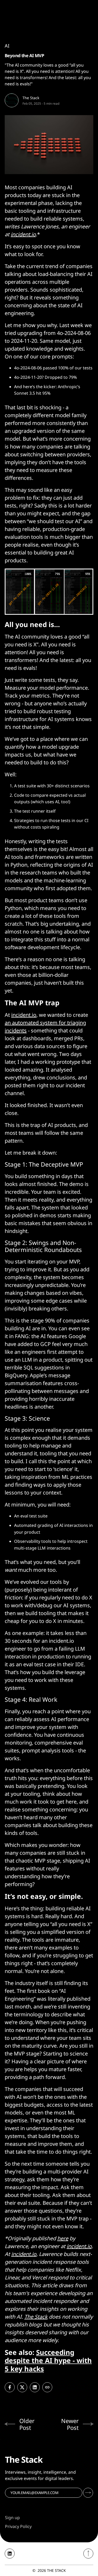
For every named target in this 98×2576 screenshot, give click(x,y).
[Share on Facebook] (10, 2387)
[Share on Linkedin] (35, 2387)
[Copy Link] (47, 2387)
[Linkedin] (10, 2554)
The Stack (31, 98)
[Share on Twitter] (22, 2387)
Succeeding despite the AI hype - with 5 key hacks (48, 2360)
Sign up (12, 2518)
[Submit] (88, 2493)
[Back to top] (88, 2554)
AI (7, 46)
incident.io (24, 1015)
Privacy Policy (18, 2526)
